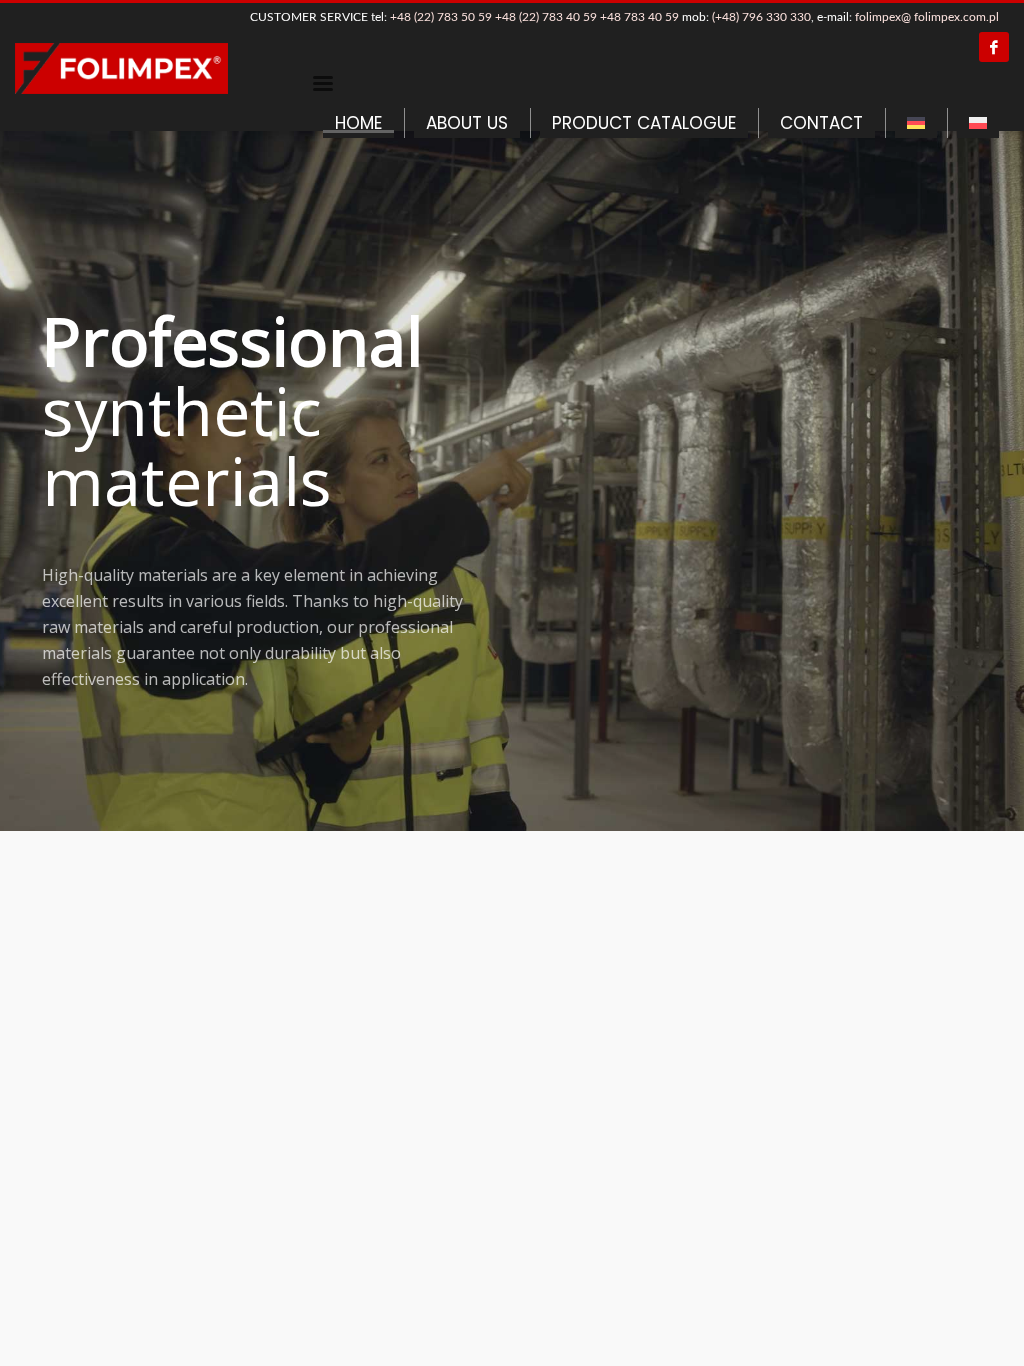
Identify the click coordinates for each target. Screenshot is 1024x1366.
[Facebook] (994, 47)
